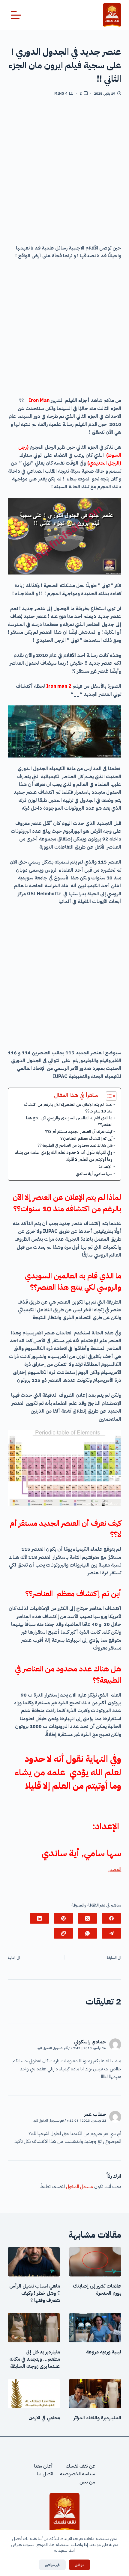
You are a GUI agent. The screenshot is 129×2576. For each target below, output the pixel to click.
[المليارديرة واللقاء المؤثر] (95, 2394)
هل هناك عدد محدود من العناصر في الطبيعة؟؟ (75, 1145)
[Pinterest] (63, 1918)
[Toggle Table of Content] (108, 1096)
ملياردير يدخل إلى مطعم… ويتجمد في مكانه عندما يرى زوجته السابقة (35, 2359)
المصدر (115, 1869)
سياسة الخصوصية (78, 2474)
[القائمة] (16, 15)
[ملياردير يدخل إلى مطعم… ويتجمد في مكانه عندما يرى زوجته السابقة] (34, 2328)
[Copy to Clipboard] (63, 1933)
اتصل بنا (45, 2474)
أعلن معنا (43, 2466)
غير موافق (52, 2565)
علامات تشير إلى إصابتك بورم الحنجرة (97, 2290)
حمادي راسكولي (90, 2042)
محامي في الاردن (44, 2418)
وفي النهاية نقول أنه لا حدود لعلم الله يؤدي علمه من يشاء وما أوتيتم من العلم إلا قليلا (64, 1156)
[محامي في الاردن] (34, 2394)
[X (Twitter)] (87, 1918)
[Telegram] (111, 1933)
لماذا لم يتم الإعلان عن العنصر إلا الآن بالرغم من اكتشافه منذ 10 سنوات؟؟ (68, 1108)
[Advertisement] (64, 173)
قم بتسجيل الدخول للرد (52, 2048)
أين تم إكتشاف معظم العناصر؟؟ (86, 1138)
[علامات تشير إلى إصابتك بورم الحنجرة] (95, 2262)
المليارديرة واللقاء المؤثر (97, 2418)
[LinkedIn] (39, 1918)
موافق (79, 2565)
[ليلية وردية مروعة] (95, 2328)
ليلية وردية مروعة (104, 2352)
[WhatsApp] (87, 1933)
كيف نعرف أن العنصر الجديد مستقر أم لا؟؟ (79, 1131)
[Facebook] (111, 1918)
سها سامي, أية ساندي (94, 1174)
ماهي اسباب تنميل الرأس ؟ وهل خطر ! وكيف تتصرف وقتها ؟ (35, 2293)
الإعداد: (106, 1166)
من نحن (87, 2482)
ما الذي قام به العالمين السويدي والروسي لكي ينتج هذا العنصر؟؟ (69, 1121)
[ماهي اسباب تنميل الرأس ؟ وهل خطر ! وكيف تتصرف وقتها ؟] (34, 2262)
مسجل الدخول (79, 2187)
